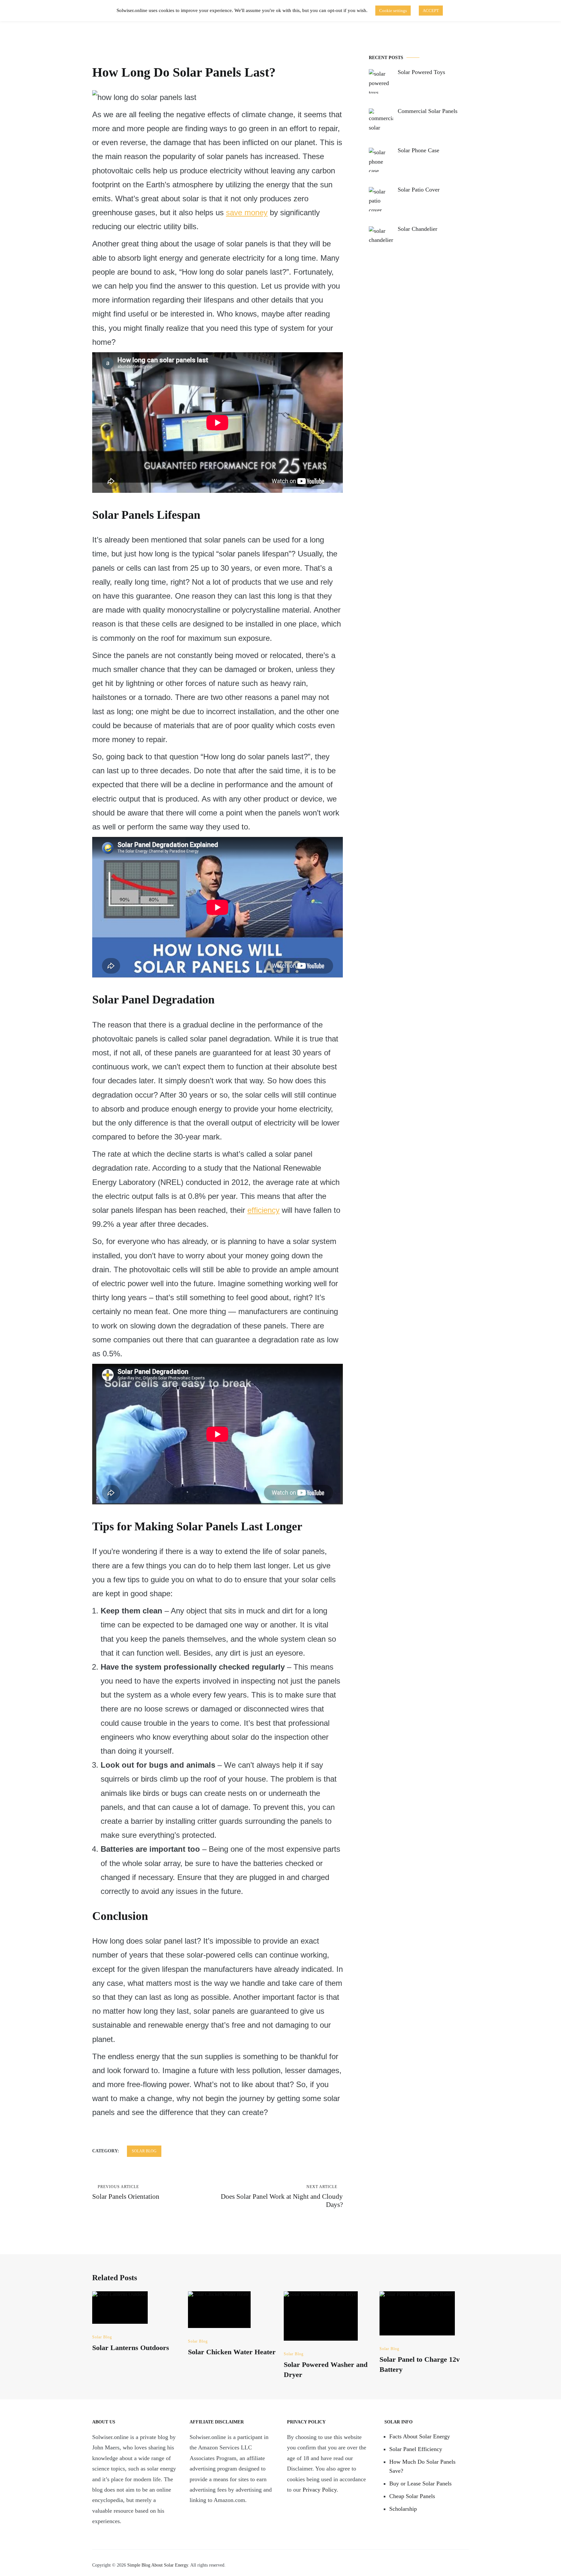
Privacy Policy (320, 2490)
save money (247, 212)
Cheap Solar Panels (412, 2496)
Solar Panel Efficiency (416, 2449)
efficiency (263, 1210)
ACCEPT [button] (431, 11)
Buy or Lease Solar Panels (420, 2483)
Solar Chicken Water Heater (232, 2352)
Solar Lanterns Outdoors (131, 2348)
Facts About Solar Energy (420, 2436)
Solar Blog (144, 2151)
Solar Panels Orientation (126, 2192)
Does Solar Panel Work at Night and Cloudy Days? (282, 2196)
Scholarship (403, 2509)
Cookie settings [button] (393, 11)
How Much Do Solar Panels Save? (422, 2466)
